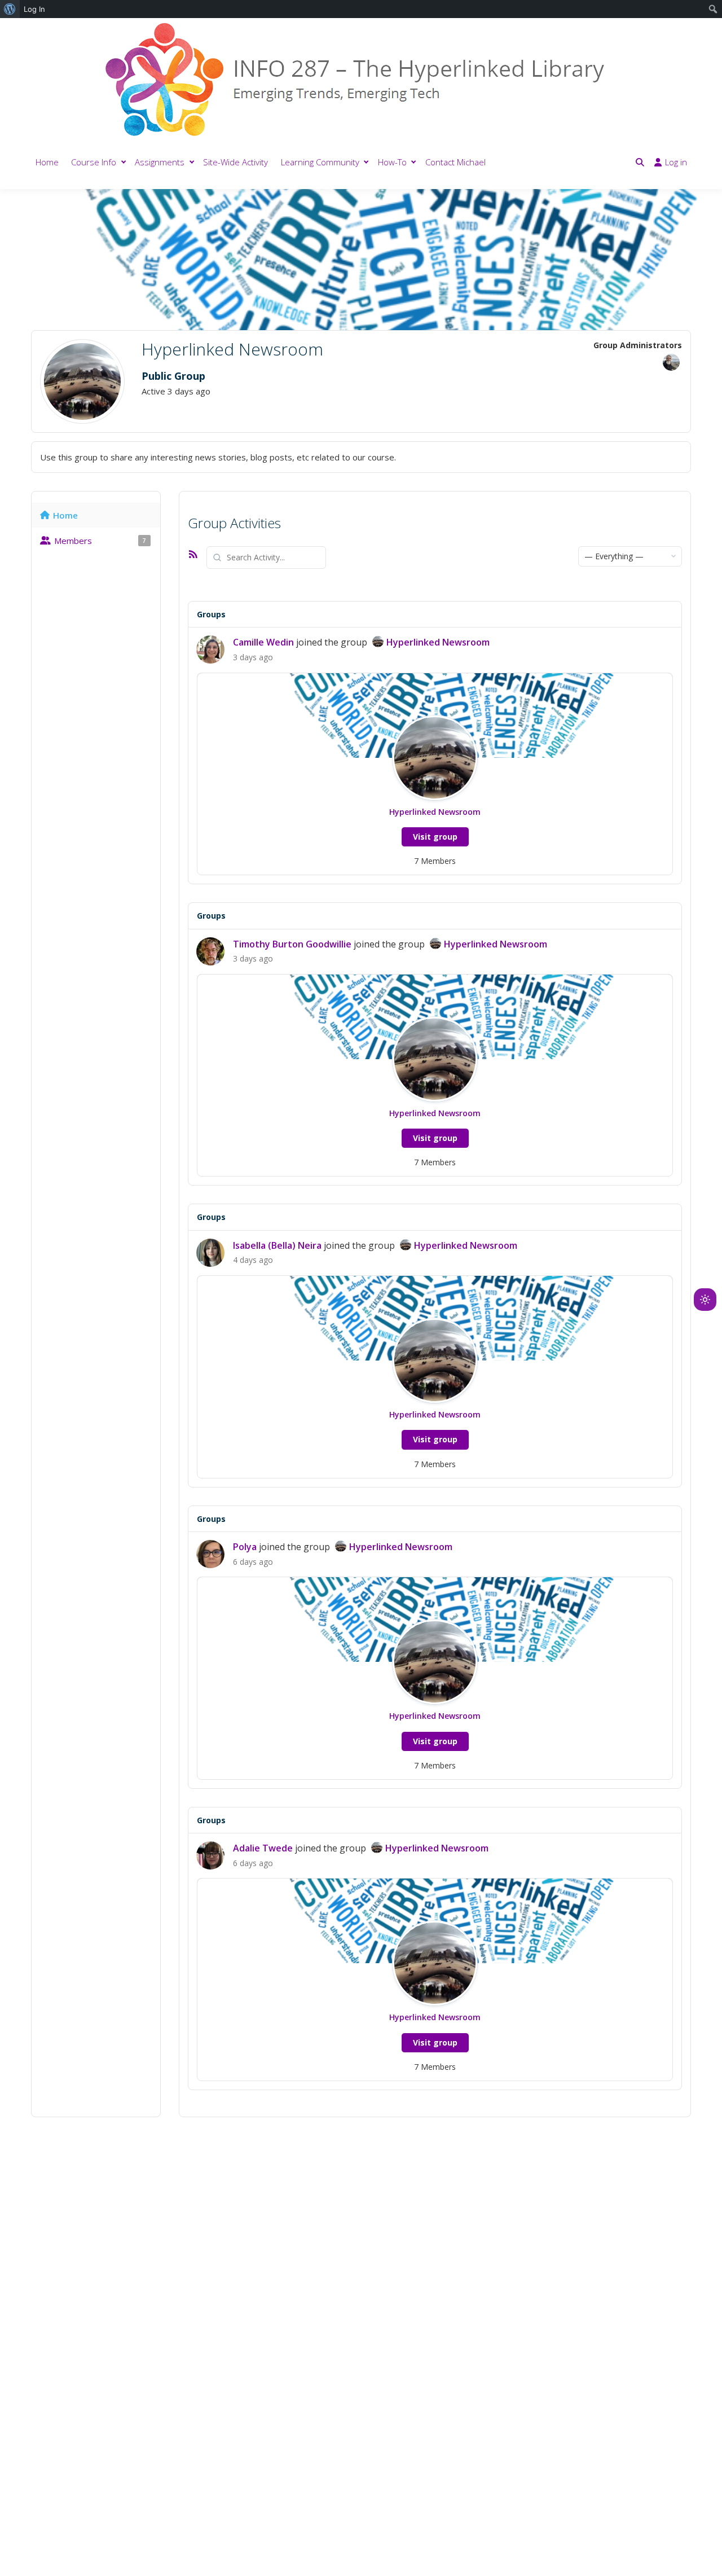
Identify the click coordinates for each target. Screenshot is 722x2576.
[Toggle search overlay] (640, 162)
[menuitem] (10, 9)
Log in (676, 162)
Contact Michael (455, 162)
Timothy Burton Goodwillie (292, 944)
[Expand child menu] (124, 162)
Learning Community (320, 162)
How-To (392, 162)
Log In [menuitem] (34, 9)
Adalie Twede (263, 1848)
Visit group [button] (435, 837)
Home (47, 162)
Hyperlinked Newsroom (438, 642)
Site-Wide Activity (235, 162)
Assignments (160, 162)
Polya (245, 1547)
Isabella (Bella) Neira (277, 1245)
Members (100, 541)
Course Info (94, 162)
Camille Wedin (263, 642)
